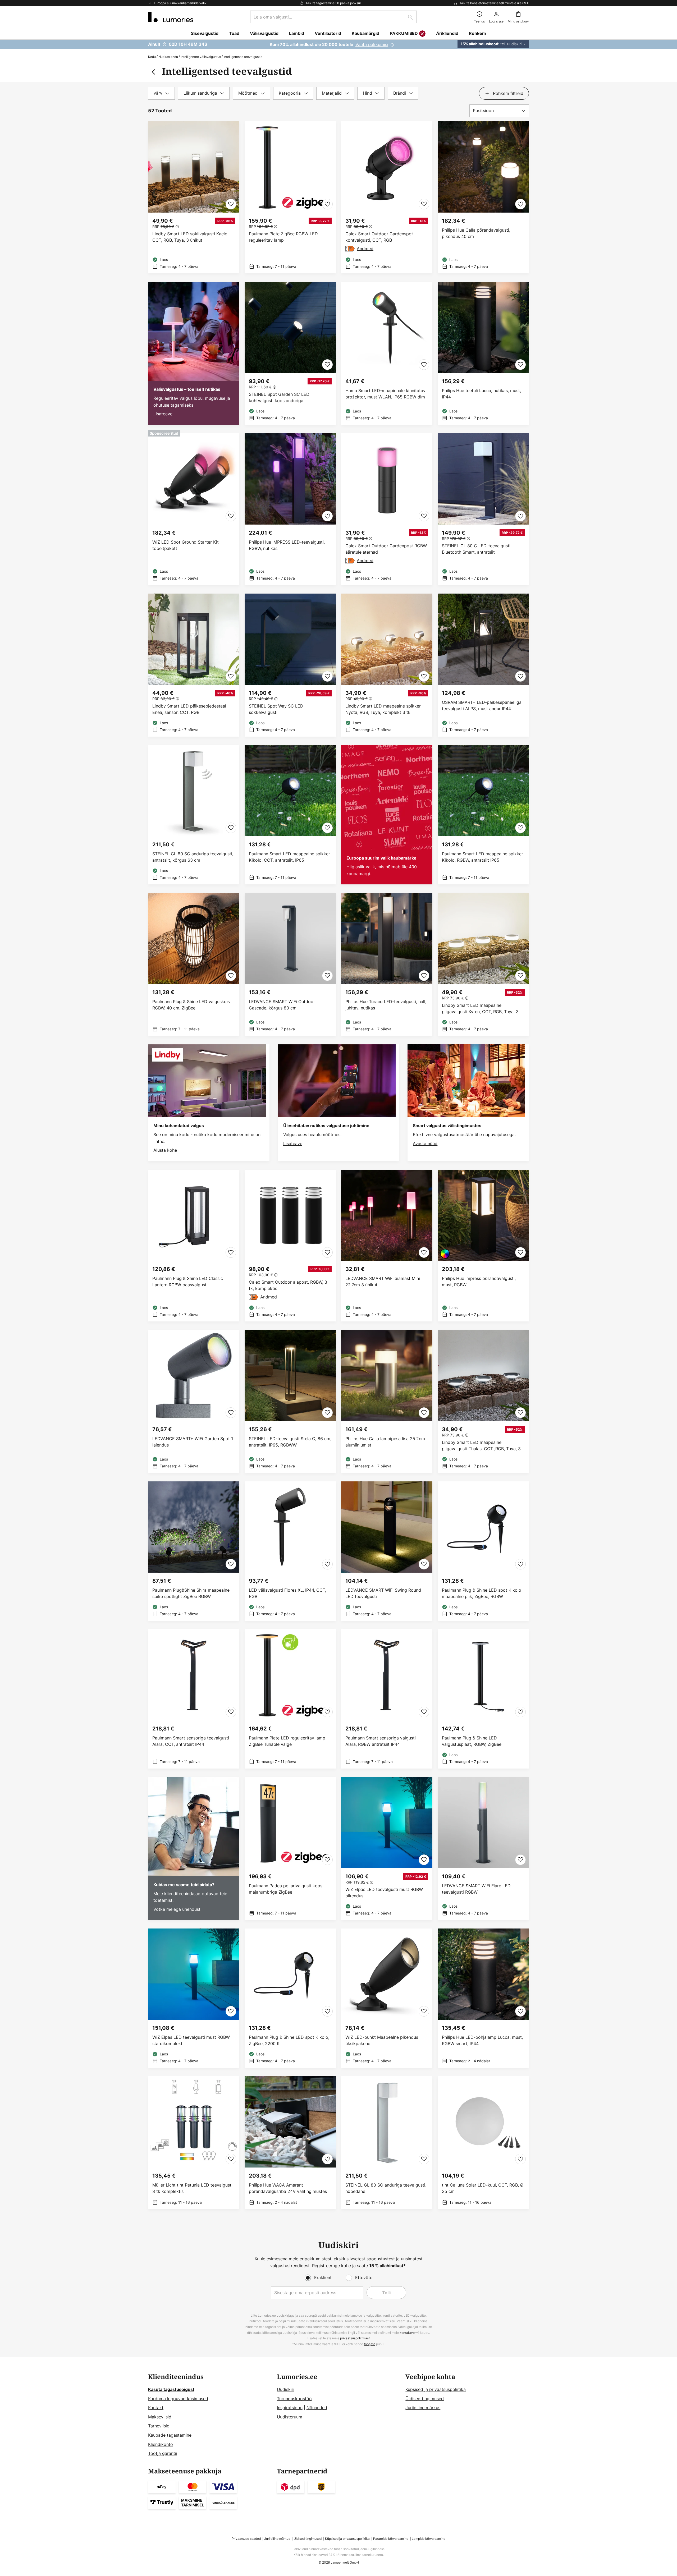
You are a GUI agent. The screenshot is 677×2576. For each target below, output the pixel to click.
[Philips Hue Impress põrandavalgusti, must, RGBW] (483, 1246)
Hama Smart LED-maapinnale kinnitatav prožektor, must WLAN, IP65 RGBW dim (385, 394)
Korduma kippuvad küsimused (178, 2399)
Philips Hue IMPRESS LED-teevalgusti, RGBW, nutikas (287, 545)
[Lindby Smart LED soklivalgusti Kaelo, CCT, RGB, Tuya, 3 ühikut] (194, 197)
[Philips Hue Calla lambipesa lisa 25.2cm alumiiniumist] (387, 1401)
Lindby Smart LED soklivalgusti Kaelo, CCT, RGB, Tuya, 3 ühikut (190, 237)
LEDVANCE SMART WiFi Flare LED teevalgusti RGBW (476, 1889)
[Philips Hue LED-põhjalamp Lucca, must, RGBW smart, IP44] (483, 1998)
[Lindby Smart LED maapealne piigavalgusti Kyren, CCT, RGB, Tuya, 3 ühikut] (483, 964)
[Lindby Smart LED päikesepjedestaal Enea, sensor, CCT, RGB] (194, 665)
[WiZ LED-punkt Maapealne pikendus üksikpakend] (387, 1998)
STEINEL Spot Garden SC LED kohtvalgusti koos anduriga (279, 397)
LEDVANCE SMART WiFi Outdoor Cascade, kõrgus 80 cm (282, 1005)
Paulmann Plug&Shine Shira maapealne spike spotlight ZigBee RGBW (191, 1593)
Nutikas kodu (168, 57)
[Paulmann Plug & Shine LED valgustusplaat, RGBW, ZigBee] (483, 1699)
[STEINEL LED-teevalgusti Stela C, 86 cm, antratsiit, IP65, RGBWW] (290, 1401)
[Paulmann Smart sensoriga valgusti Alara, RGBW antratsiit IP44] (387, 1699)
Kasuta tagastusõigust (171, 2389)
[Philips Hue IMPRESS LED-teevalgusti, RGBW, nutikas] (290, 509)
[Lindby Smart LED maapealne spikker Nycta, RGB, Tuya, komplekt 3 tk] (387, 665)
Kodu (152, 57)
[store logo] (171, 17)
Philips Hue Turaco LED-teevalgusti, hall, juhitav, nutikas (386, 1005)
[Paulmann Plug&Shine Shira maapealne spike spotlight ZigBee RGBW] (194, 1551)
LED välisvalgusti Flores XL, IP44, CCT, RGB (287, 1593)
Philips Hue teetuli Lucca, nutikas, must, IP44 (481, 394)
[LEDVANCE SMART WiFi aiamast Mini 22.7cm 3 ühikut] (387, 1246)
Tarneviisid (159, 2426)
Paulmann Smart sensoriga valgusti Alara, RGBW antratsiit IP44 (381, 1741)
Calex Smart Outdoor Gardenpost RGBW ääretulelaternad (386, 549)
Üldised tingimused (425, 2399)
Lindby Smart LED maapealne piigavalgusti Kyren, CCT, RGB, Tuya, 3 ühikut (480, 1009)
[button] (231, 204)
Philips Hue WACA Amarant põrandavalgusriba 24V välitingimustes (288, 2188)
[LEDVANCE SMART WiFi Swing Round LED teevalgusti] (387, 1551)
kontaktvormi (409, 2333)
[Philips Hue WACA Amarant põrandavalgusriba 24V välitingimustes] (290, 2143)
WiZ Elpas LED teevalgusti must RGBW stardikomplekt (191, 2040)
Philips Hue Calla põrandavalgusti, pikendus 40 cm (476, 233)
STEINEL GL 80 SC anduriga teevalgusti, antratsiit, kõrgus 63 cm (193, 857)
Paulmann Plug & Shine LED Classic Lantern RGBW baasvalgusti (188, 1282)
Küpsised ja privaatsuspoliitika (436, 2389)
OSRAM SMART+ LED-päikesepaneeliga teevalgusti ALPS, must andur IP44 (482, 705)
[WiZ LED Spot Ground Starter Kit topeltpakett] (194, 509)
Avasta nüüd (425, 1144)
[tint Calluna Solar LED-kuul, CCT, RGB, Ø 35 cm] (483, 2143)
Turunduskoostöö (294, 2399)
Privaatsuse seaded (246, 2539)
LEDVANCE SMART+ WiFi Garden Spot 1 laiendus (193, 1442)
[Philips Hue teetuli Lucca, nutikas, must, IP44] (483, 353)
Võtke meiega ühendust (177, 1909)
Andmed (365, 249)
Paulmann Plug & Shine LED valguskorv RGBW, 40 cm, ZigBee (191, 1005)
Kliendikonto (161, 2444)
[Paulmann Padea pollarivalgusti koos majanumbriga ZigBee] (290, 1849)
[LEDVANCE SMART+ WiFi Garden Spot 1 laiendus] (194, 1401)
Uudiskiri (286, 2389)
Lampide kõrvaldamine (429, 2539)
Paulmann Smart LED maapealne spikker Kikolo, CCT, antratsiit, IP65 (289, 857)
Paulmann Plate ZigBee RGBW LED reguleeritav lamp (283, 237)
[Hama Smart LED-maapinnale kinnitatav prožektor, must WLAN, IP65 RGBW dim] (387, 353)
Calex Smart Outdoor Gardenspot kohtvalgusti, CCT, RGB (379, 237)
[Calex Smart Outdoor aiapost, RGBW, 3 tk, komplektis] (290, 1246)
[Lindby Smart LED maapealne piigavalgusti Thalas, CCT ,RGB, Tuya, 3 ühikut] (483, 1401)
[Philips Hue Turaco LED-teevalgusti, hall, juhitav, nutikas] (387, 964)
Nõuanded (317, 2408)
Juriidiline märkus (423, 2408)
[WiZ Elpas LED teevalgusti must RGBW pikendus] (387, 1849)
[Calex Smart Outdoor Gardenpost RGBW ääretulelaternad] (387, 509)
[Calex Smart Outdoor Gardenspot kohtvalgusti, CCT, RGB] (387, 197)
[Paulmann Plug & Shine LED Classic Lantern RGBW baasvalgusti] (194, 1246)
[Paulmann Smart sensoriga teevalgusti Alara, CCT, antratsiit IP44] (194, 1699)
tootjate (370, 2344)
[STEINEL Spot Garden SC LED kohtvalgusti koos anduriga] (290, 353)
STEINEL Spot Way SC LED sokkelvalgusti (276, 709)
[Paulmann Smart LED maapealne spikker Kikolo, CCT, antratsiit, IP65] (290, 815)
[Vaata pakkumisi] (338, 44)
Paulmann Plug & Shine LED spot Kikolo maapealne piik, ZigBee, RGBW (482, 1593)
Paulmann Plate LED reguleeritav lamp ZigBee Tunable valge (287, 1741)
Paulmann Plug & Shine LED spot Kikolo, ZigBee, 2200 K (289, 2040)
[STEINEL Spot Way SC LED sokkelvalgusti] (290, 665)
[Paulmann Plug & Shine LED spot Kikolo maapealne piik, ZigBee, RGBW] (483, 1551)
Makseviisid (160, 2417)
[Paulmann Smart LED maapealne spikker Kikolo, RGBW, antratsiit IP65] (483, 815)
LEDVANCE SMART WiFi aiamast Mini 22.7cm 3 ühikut (383, 1282)
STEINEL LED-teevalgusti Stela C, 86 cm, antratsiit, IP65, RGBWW (290, 1442)
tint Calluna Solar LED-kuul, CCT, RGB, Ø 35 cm (483, 2188)
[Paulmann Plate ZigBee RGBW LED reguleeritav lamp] (290, 197)
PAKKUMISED (404, 33)
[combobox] (333, 17)
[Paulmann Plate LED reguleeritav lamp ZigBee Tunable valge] (290, 1699)
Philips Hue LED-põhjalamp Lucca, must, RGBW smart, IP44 (482, 2040)
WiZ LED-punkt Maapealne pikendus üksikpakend (382, 2040)
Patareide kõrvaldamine (391, 2539)
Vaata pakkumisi (372, 44)
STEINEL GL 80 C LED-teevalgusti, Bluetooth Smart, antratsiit (477, 549)
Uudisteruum (290, 2417)
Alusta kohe (165, 1150)
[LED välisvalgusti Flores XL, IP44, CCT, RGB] (290, 1551)
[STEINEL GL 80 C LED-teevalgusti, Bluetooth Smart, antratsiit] (483, 509)
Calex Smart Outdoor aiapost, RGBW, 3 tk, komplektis (288, 1285)
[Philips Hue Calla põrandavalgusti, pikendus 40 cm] (483, 197)
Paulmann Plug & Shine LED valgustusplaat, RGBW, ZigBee (472, 1741)
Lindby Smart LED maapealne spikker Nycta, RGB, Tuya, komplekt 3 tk (383, 709)
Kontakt (156, 2408)
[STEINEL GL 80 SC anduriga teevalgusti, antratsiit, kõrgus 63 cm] (194, 815)
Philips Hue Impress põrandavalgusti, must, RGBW (479, 1282)
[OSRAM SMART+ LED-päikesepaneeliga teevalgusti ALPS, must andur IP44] (483, 665)
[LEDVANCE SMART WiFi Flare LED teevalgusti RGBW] (483, 1849)
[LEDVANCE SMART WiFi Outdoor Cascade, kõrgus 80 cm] (290, 964)
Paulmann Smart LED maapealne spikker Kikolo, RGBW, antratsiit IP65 (482, 857)
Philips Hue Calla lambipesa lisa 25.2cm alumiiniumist (385, 1442)
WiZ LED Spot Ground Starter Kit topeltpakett (186, 545)
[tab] (161, 93)
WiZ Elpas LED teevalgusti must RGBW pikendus (384, 1893)
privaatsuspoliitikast (355, 2338)
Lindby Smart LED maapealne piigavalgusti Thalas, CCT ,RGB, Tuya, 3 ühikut (481, 1446)
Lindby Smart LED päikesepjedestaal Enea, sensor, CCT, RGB (189, 709)
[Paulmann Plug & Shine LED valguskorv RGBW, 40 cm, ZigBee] (194, 964)
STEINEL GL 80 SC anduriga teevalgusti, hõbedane (386, 2188)
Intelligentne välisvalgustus (201, 57)
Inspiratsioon (290, 2408)
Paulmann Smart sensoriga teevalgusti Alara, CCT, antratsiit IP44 (191, 1741)
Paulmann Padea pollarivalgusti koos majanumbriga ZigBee (286, 1889)
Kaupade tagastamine (170, 2435)
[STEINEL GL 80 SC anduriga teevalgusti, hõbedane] (387, 2143)
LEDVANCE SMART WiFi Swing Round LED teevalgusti (383, 1593)
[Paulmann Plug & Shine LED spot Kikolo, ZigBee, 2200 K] (290, 1998)
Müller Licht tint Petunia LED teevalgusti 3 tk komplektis (192, 2188)
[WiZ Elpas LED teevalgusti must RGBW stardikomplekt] (194, 1998)
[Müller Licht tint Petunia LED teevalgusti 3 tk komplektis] (194, 2143)
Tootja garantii (163, 2453)
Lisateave (163, 414)
